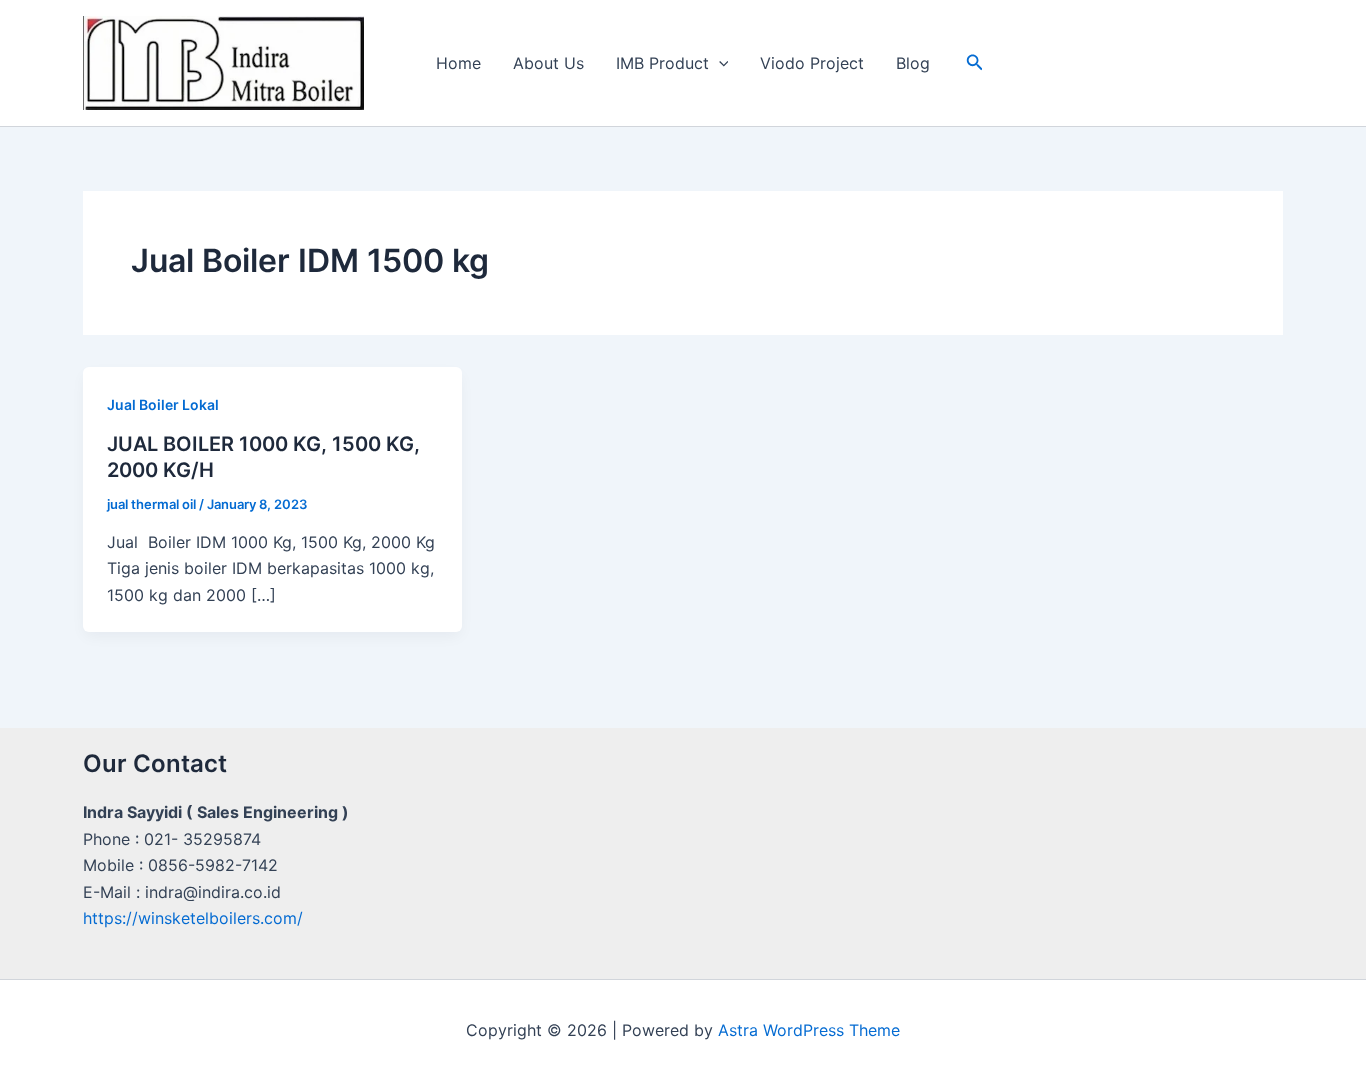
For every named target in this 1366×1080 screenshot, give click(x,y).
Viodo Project (812, 63)
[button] (719, 63)
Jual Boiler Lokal (163, 404)
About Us (548, 63)
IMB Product (662, 63)
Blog (913, 63)
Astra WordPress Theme (809, 1030)
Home (458, 63)
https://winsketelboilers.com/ (193, 918)
